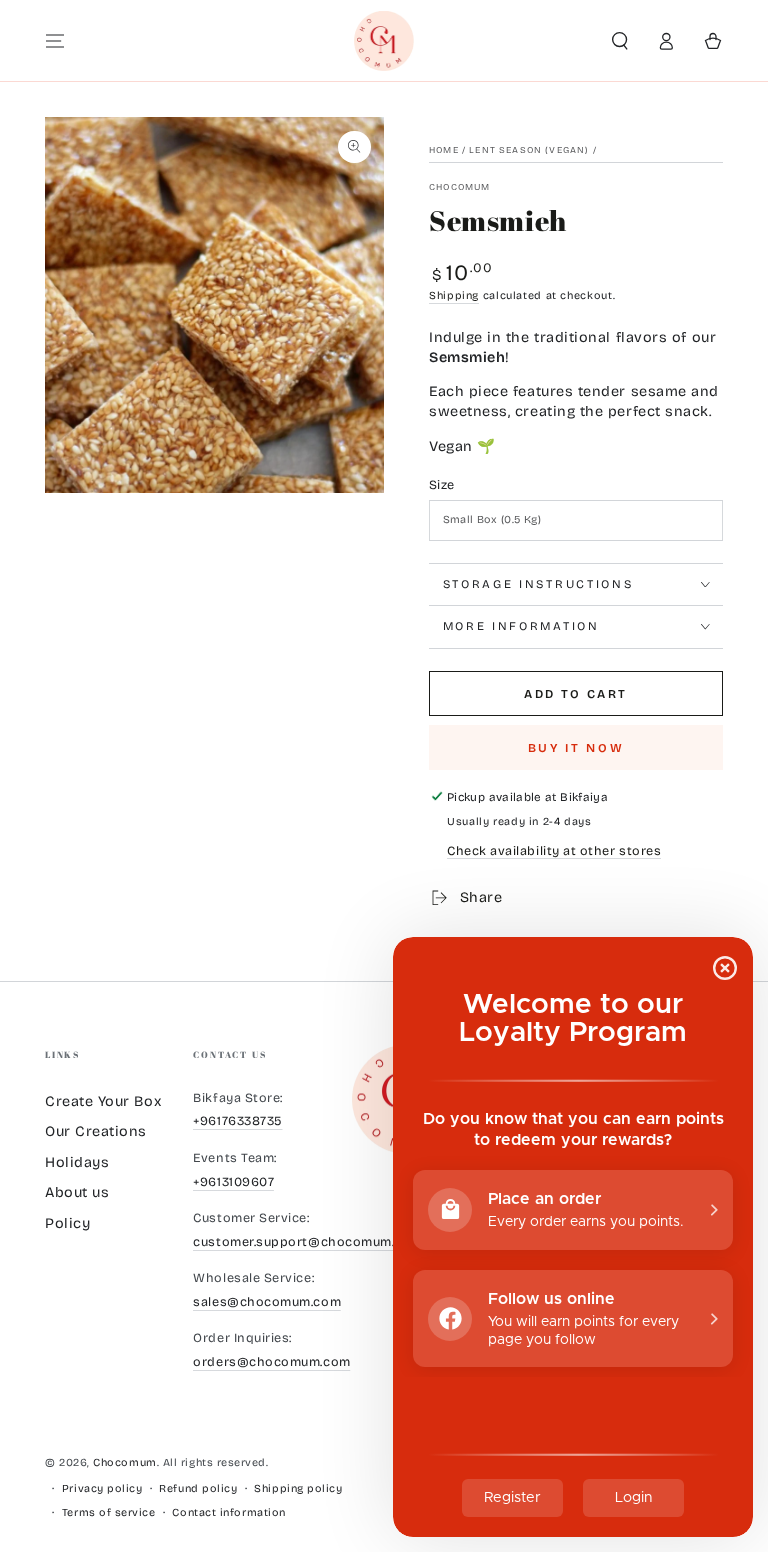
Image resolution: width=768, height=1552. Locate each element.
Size (441, 484)
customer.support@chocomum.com (307, 1241)
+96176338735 (237, 1120)
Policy (67, 1223)
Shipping (454, 295)
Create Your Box (103, 1101)
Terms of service (109, 1512)
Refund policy (198, 1488)
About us (77, 1192)
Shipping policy (298, 1488)
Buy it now (576, 748)
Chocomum (459, 187)
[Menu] (55, 41)
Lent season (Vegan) (529, 150)
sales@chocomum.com (267, 1301)
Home (444, 150)
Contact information (228, 1512)
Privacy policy (102, 1488)
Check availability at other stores (554, 850)
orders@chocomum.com (271, 1361)
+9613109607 (233, 1181)
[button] (619, 41)
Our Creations (96, 1131)
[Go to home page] (384, 41)
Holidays (77, 1162)
